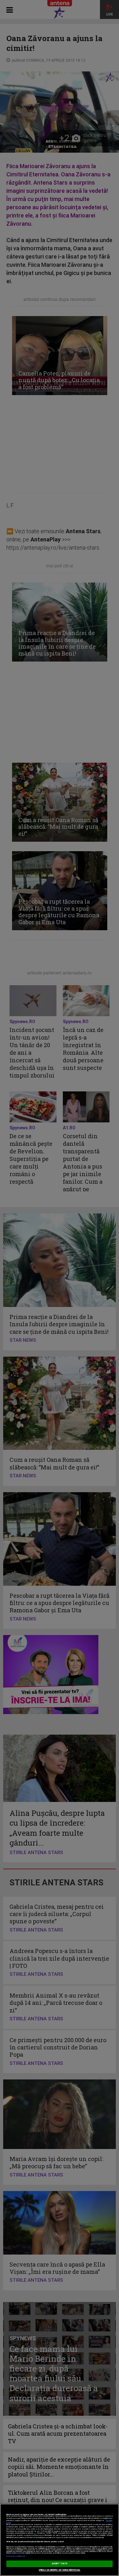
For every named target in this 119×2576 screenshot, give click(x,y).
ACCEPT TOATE (60, 2564)
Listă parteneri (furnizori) (16, 2556)
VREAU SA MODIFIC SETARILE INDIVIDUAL (60, 2570)
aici (35, 2533)
